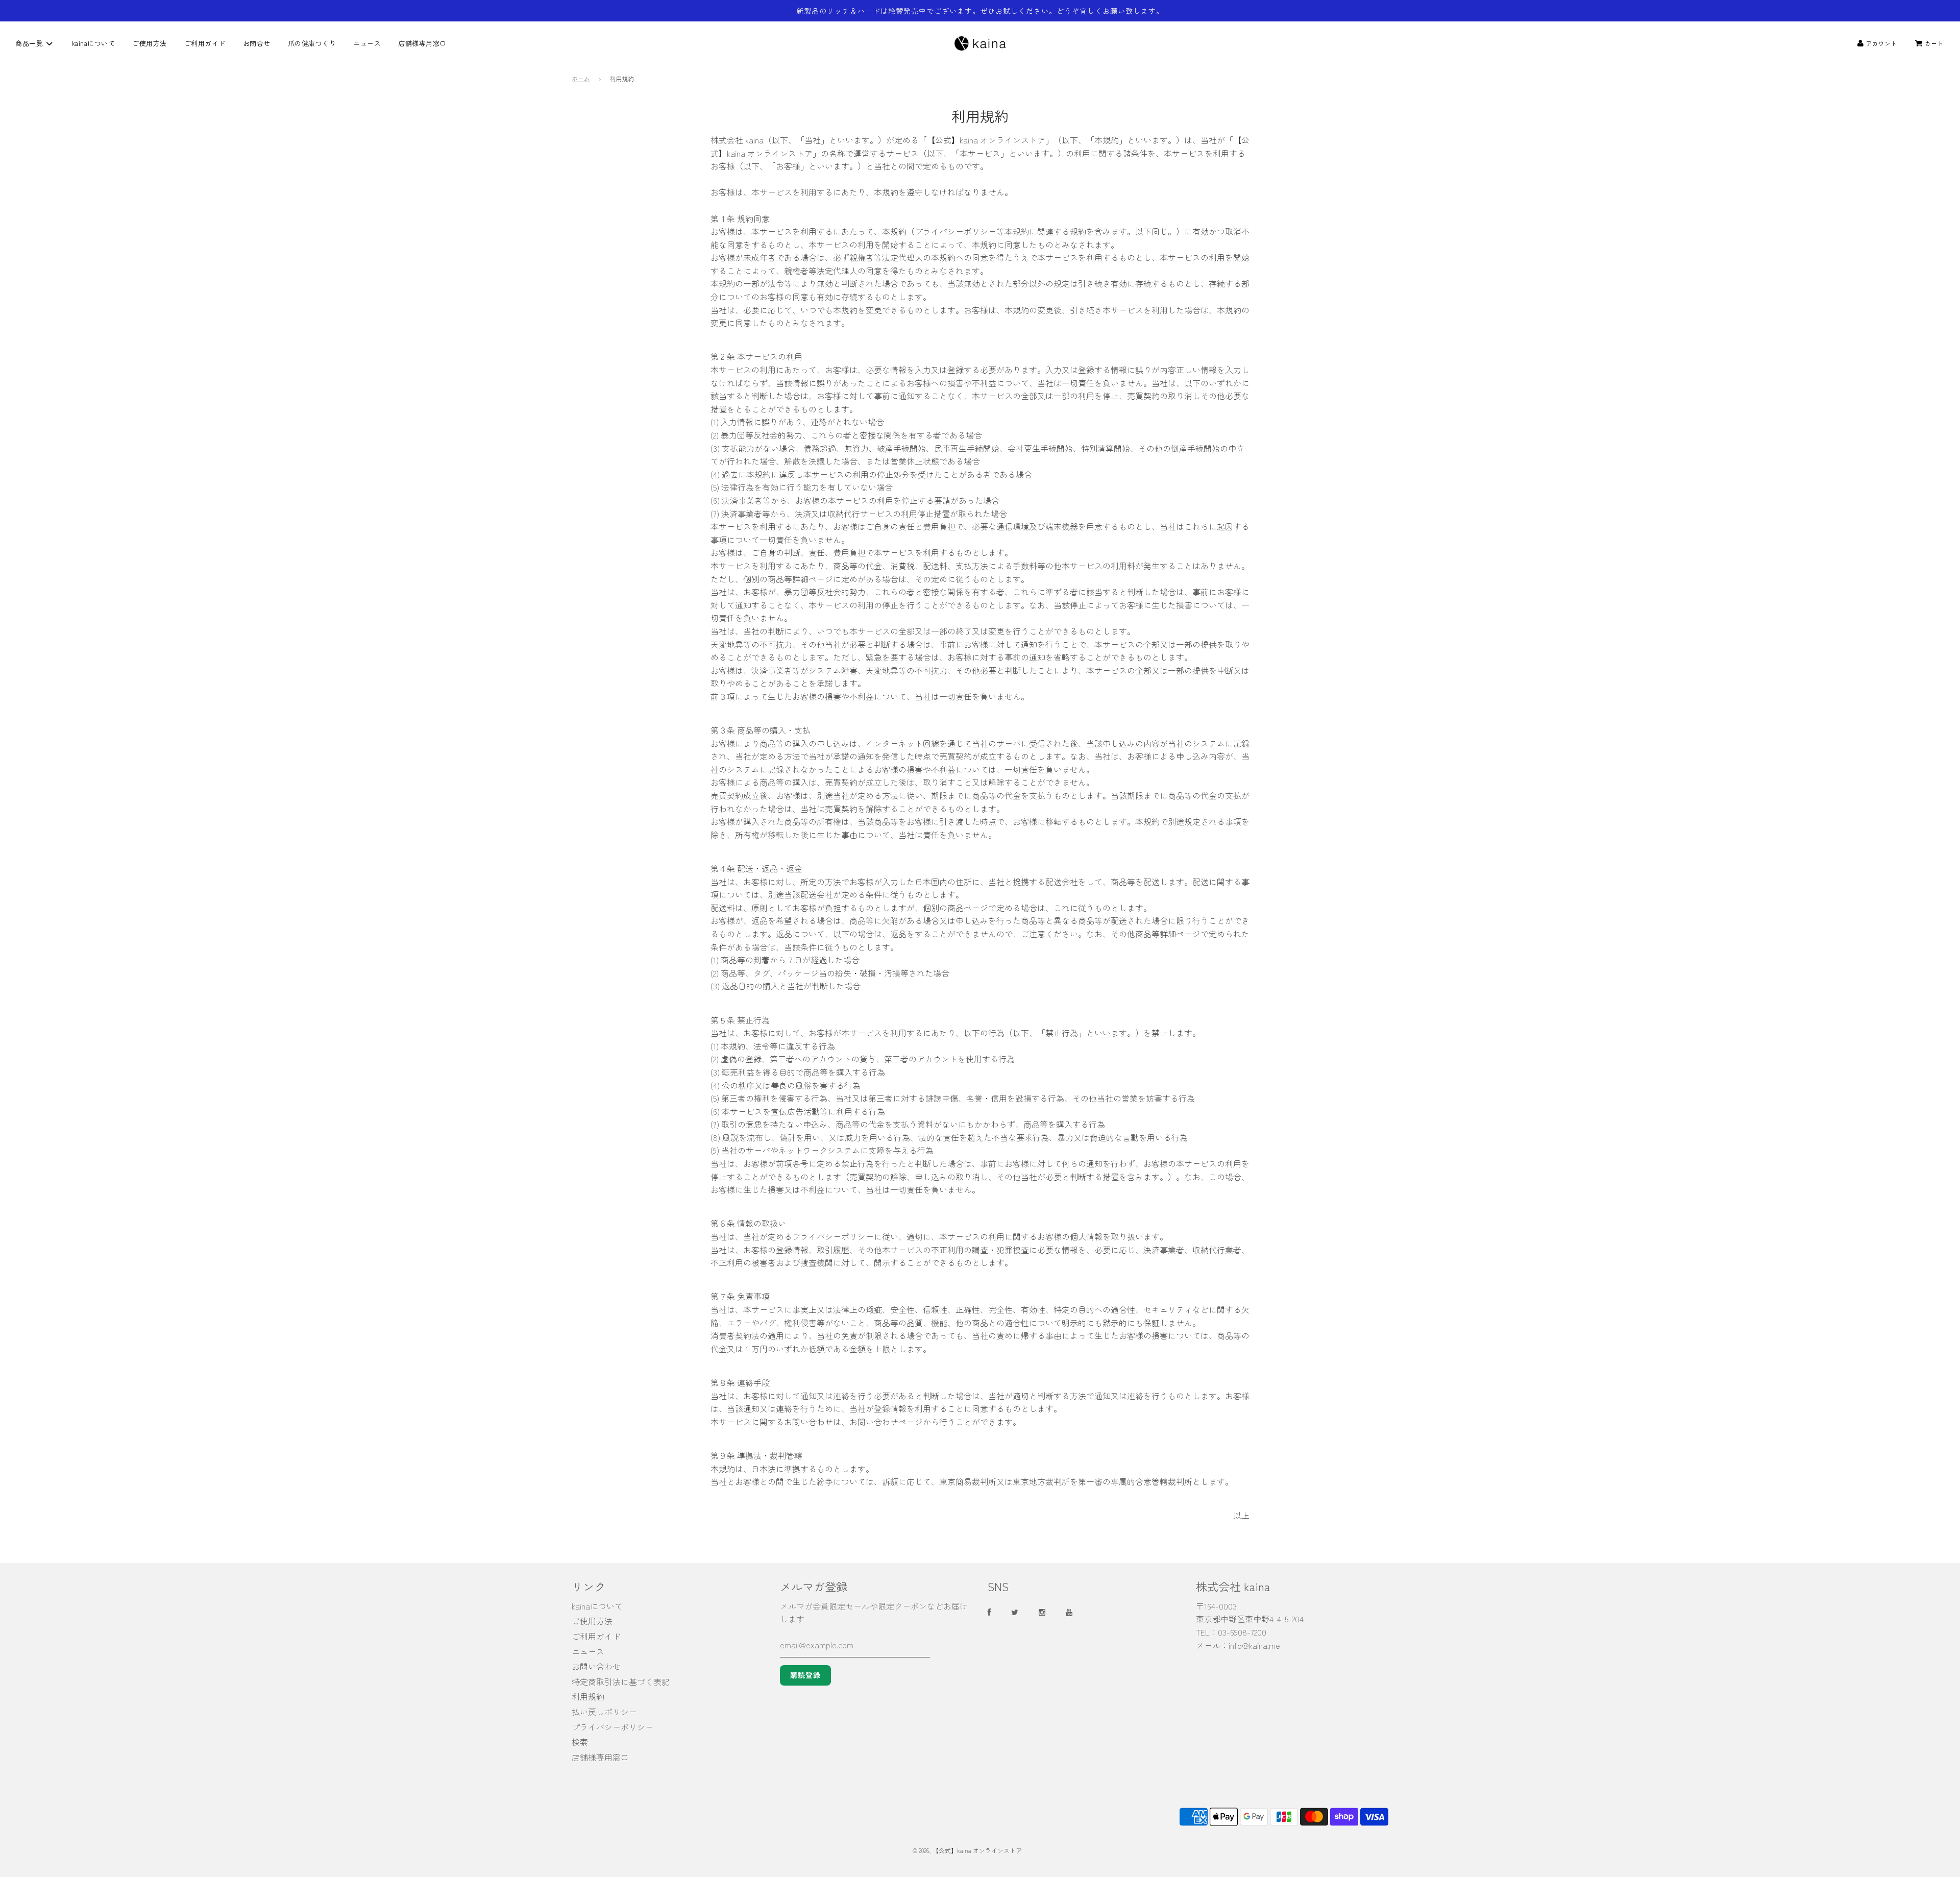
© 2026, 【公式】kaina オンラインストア (967, 1850)
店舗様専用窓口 (422, 43)
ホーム (581, 78)
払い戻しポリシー (604, 1712)
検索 (580, 1742)
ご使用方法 (150, 43)
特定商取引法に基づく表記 (621, 1681)
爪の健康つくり (312, 43)
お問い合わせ (596, 1666)
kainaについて (94, 43)
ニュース (367, 43)
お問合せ (257, 43)
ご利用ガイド (205, 43)
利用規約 (588, 1696)
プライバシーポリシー (612, 1727)
